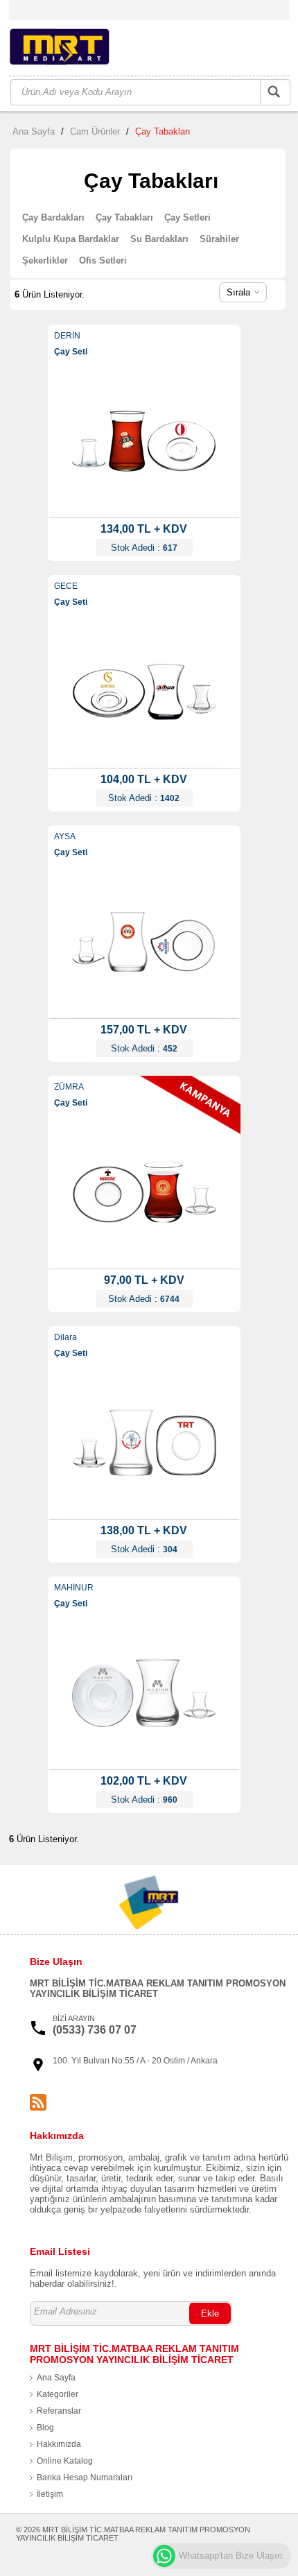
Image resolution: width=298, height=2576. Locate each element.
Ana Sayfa (34, 131)
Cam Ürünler (95, 131)
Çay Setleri (187, 217)
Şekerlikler (45, 260)
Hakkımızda (59, 2444)
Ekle (210, 2313)
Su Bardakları (159, 239)
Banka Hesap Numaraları (85, 2478)
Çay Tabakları (163, 131)
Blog (45, 2428)
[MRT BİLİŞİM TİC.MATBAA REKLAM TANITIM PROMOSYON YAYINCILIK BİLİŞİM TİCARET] (78, 49)
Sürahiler (219, 239)
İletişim (50, 2494)
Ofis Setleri (103, 260)
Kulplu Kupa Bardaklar (71, 239)
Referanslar (59, 2411)
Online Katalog (65, 2461)
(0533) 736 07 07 (95, 2030)
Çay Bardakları (53, 217)
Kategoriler (58, 2394)
